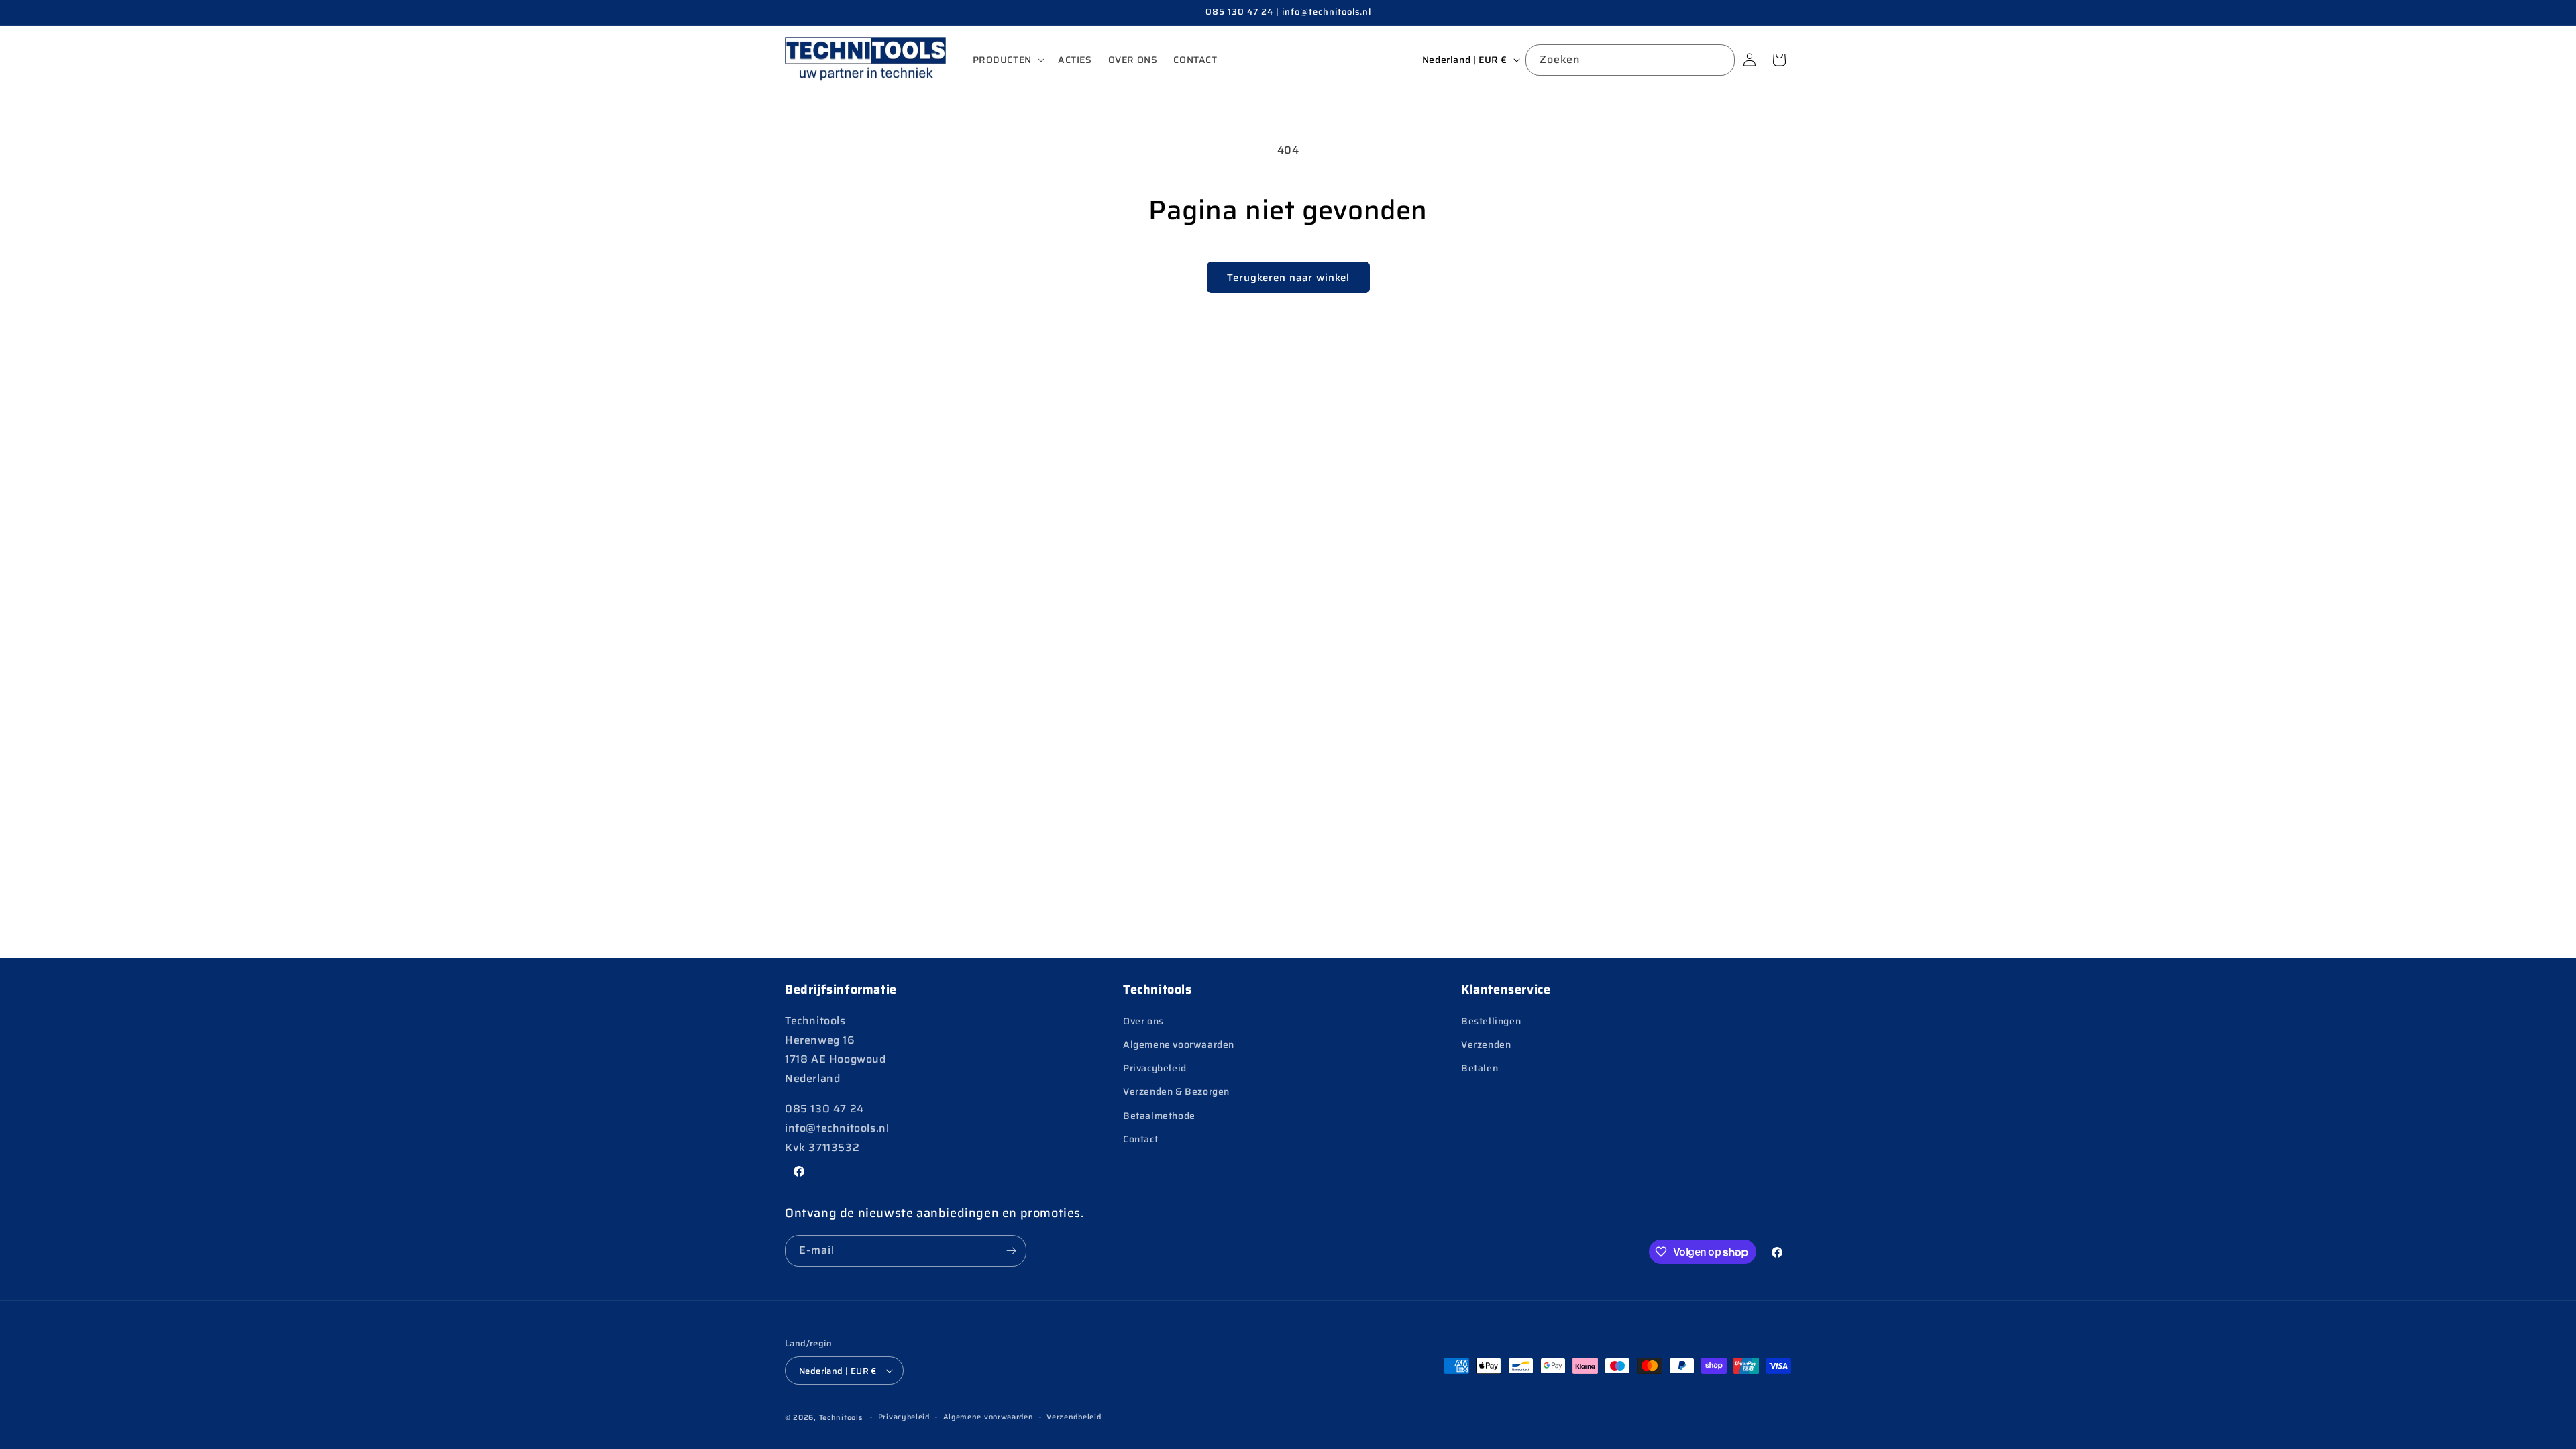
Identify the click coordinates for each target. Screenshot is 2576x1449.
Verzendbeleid (1074, 1417)
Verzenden (1486, 1044)
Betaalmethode (1159, 1116)
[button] (1007, 60)
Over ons (1143, 1021)
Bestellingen (1491, 1021)
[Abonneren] (1011, 1251)
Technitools (841, 1418)
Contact (1140, 1139)
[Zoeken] (1719, 60)
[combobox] (1630, 60)
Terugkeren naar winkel (1288, 278)
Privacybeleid (1155, 1068)
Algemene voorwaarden (1179, 1044)
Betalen (1480, 1068)
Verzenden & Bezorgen (1176, 1091)
